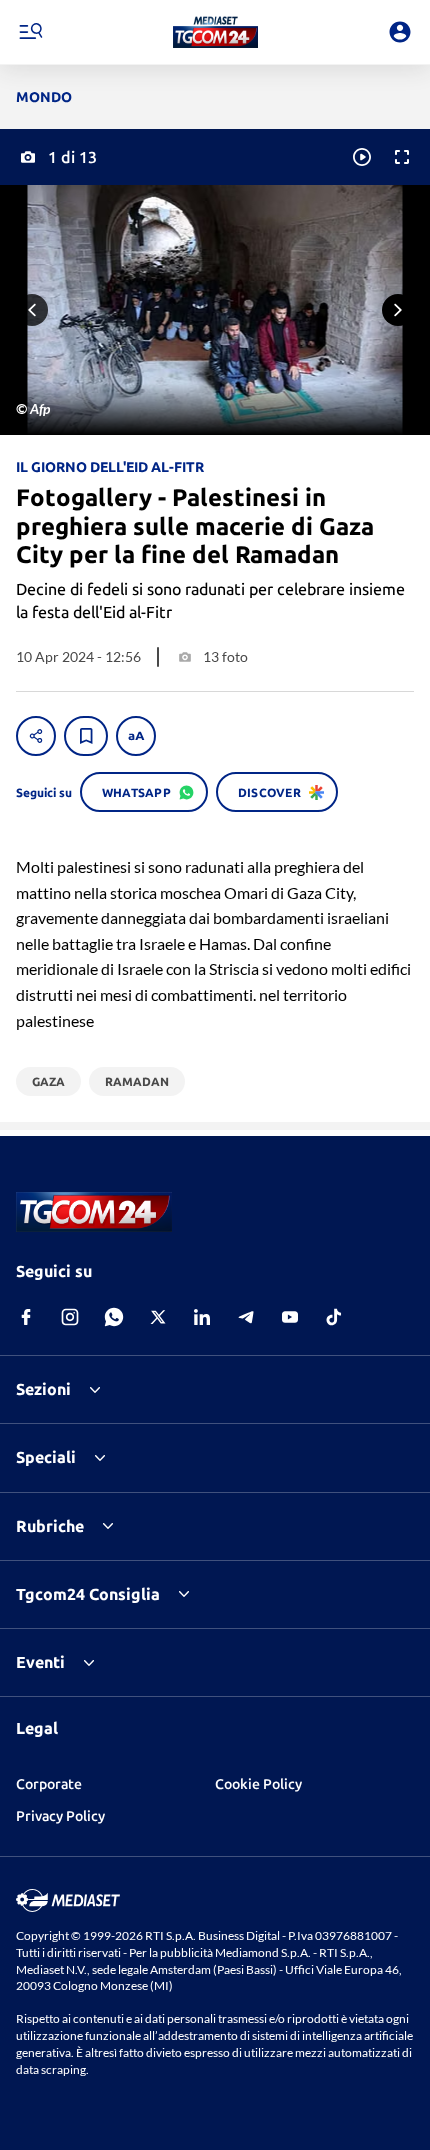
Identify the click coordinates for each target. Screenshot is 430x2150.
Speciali (46, 1457)
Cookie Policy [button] (258, 1784)
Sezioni (43, 1389)
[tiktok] (334, 1317)
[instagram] (70, 1317)
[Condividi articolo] (36, 736)
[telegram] (246, 1317)
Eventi (40, 1662)
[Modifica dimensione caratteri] (136, 736)
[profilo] (400, 32)
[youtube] (290, 1317)
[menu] (30, 32)
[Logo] (215, 32)
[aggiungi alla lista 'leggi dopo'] (86, 736)
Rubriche (50, 1526)
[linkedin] (202, 1317)
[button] (215, 32)
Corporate (49, 1784)
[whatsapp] (114, 1317)
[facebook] (26, 1317)
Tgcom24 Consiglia (88, 1594)
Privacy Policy (60, 1816)
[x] (158, 1317)
